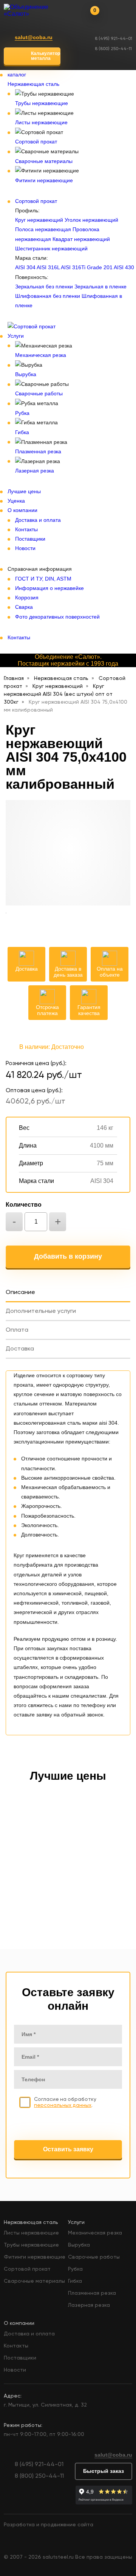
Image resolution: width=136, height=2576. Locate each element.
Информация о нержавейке (49, 588)
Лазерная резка (35, 471)
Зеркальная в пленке (100, 287)
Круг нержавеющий (39, 220)
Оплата (17, 1330)
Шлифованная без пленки (48, 296)
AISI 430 (124, 267)
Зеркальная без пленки (44, 287)
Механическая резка (41, 355)
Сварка (24, 607)
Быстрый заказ (104, 2471)
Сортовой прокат (36, 142)
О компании (22, 510)
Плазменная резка (38, 451)
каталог (17, 75)
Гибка (22, 432)
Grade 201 (100, 267)
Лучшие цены (24, 491)
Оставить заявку (68, 2149)
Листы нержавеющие (41, 122)
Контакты (26, 529)
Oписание (20, 1293)
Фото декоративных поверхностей (57, 617)
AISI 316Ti (73, 267)
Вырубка (26, 374)
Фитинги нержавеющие (44, 180)
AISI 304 (25, 267)
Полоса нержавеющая (43, 229)
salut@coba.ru (34, 37)
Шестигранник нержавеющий (51, 248)
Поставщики (30, 539)
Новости (25, 548)
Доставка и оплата (38, 520)
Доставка (20, 1349)
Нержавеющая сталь (33, 84)
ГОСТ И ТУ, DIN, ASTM (43, 579)
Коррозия (27, 598)
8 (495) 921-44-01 (114, 39)
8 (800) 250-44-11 (113, 49)
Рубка (22, 413)
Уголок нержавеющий (91, 220)
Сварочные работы (39, 393)
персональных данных (63, 2105)
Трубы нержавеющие (42, 103)
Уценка (16, 501)
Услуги (16, 336)
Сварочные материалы (44, 161)
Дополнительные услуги (41, 1311)
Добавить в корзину (68, 1256)
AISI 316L (48, 267)
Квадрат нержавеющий (81, 239)
